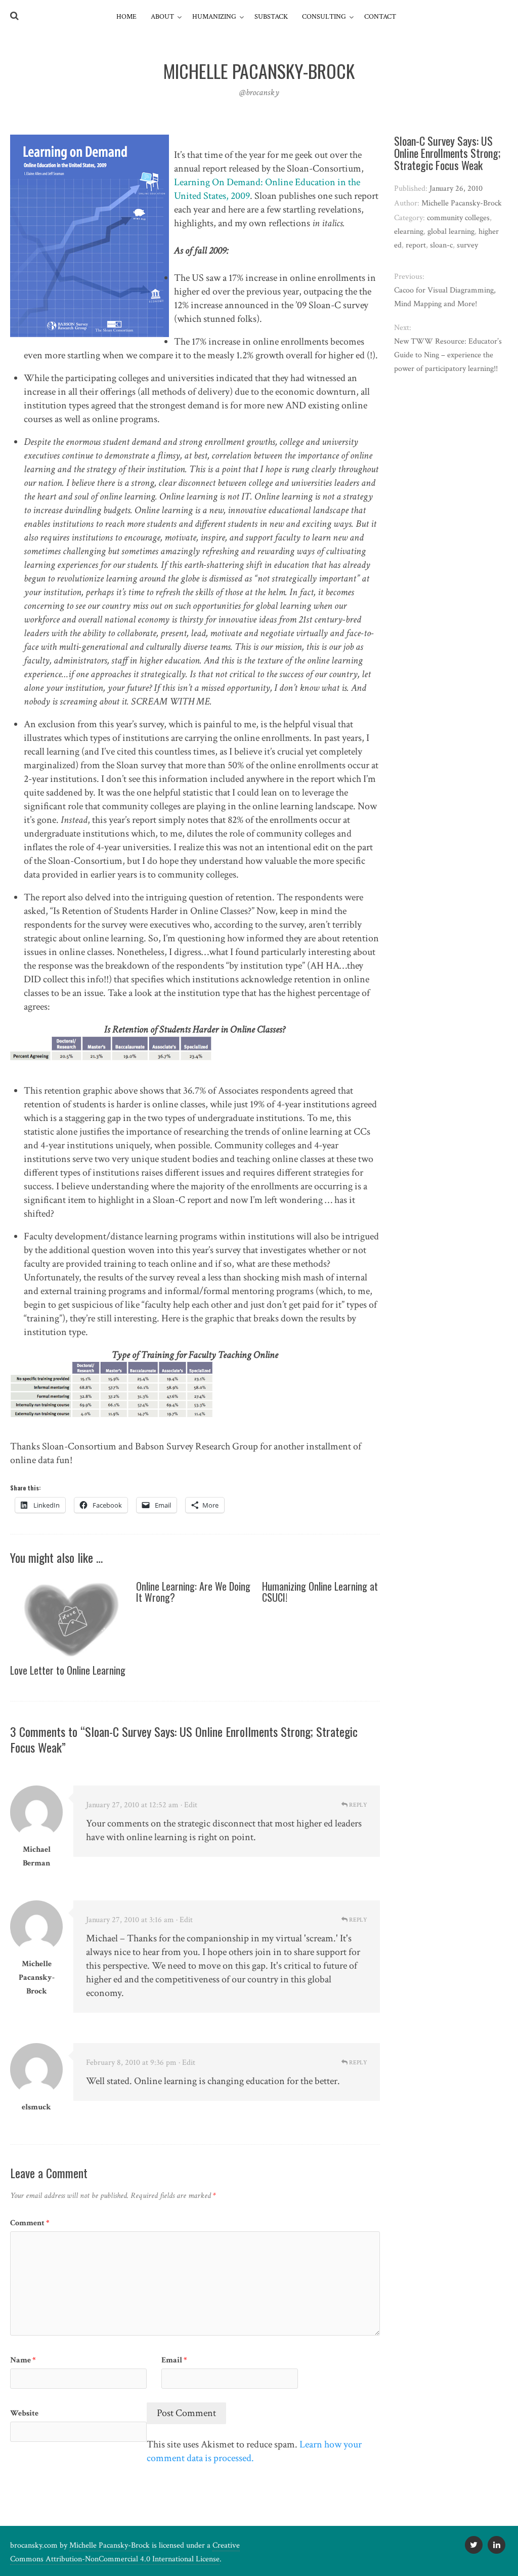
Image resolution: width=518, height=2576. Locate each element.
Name (23, 2360)
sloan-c (441, 245)
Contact (380, 17)
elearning (409, 232)
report (416, 245)
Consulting (324, 17)
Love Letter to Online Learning (68, 1670)
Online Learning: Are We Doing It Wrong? (193, 1592)
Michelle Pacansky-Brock (37, 1978)
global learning (451, 232)
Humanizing (214, 17)
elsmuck (36, 2107)
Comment (30, 2223)
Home (126, 17)
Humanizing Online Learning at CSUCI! (320, 1592)
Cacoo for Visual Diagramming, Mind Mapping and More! (445, 297)
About (162, 17)
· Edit (189, 1805)
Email (174, 2360)
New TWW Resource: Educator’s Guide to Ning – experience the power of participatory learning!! (448, 355)
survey (467, 245)
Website (24, 2413)
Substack (271, 17)
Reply (357, 1805)
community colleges (458, 218)
